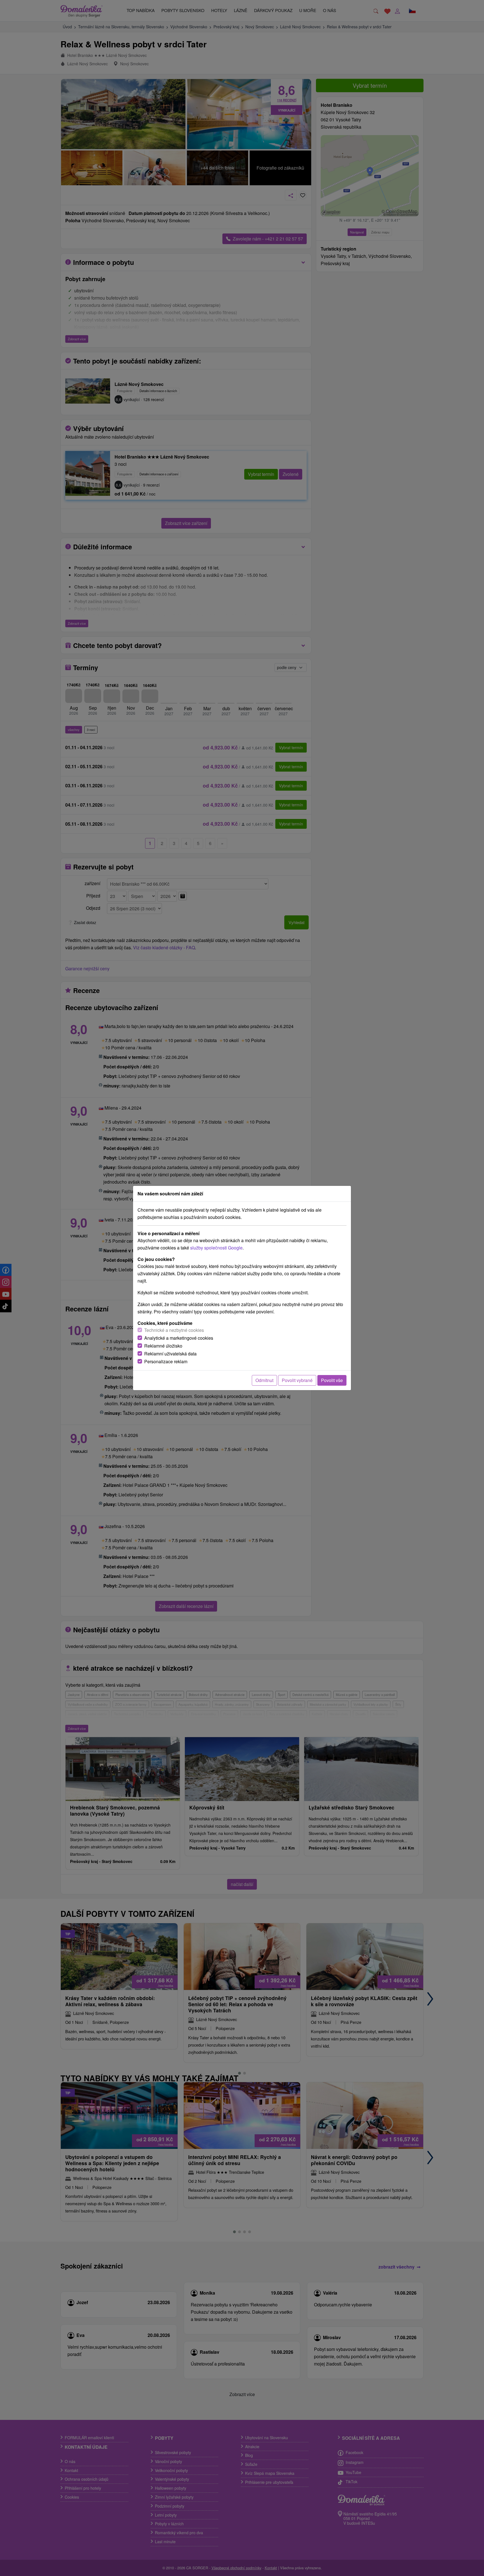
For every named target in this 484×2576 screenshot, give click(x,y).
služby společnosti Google (216, 1248)
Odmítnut (264, 1380)
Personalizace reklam (166, 1361)
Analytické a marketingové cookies (179, 1338)
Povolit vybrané (297, 1380)
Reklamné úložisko (163, 1346)
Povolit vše (332, 1380)
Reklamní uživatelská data (170, 1354)
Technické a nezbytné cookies (174, 1330)
